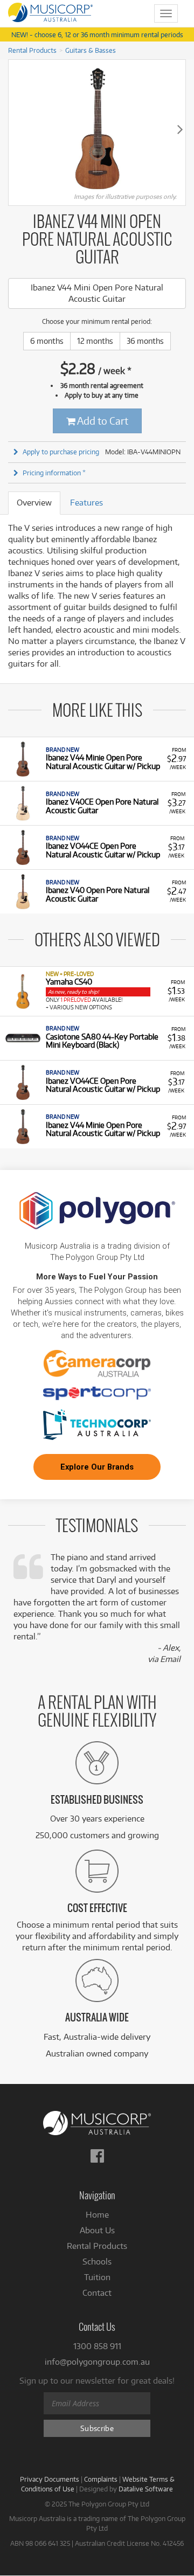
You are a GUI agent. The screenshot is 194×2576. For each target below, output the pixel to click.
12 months (95, 341)
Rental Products (32, 50)
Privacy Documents (50, 2479)
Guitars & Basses (91, 50)
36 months (145, 341)
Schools (97, 2262)
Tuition (97, 2277)
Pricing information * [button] (54, 473)
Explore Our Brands (97, 1467)
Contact (97, 2293)
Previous (14, 129)
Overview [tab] (34, 503)
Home (97, 2215)
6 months (47, 341)
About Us (97, 2230)
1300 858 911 (97, 2346)
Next (180, 129)
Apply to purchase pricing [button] (61, 452)
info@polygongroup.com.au (97, 2362)
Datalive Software (146, 2489)
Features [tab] (86, 503)
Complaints (101, 2479)
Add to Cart (102, 421)
